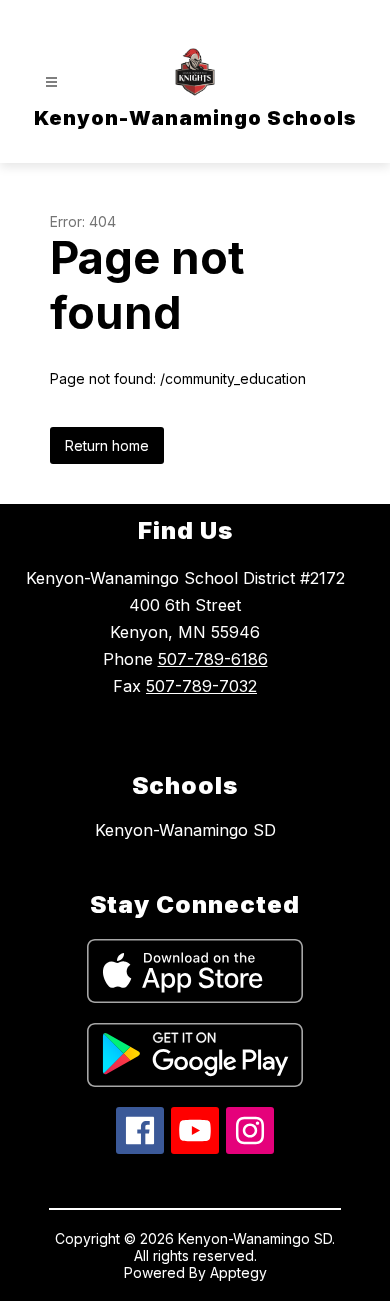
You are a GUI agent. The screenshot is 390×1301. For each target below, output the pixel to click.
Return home (107, 445)
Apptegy (238, 1272)
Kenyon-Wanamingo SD (185, 830)
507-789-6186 (213, 659)
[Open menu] (51, 82)
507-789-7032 (201, 686)
